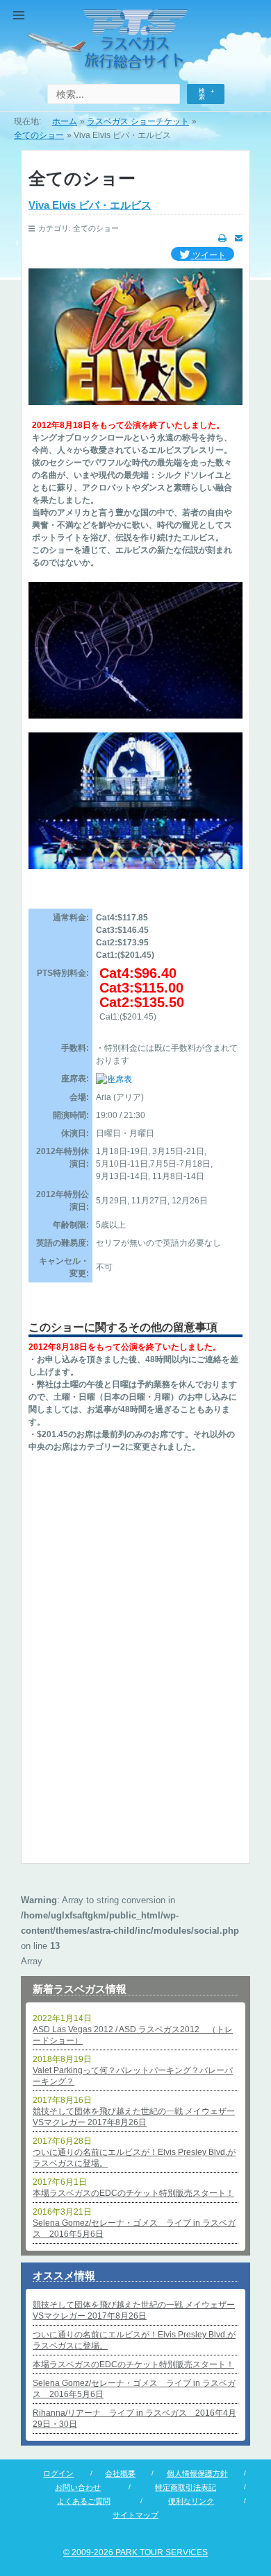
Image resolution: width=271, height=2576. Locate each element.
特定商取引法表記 (186, 2487)
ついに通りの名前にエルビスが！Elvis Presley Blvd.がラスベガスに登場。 (134, 2158)
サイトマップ (135, 2515)
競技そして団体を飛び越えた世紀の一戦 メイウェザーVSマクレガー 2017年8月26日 (134, 2117)
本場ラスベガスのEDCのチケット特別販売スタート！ (133, 2193)
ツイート (208, 255)
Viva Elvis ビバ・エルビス (90, 205)
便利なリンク (191, 2501)
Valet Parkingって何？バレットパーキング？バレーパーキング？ (133, 2076)
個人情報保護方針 (197, 2473)
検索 (202, 94)
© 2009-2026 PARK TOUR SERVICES (135, 2552)
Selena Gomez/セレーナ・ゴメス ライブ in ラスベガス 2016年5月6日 (134, 2229)
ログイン (58, 2473)
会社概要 (120, 2473)
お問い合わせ (78, 2487)
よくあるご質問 (84, 2501)
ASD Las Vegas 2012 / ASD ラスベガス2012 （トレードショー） (133, 2035)
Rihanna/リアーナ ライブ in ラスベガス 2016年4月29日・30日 (134, 2419)
